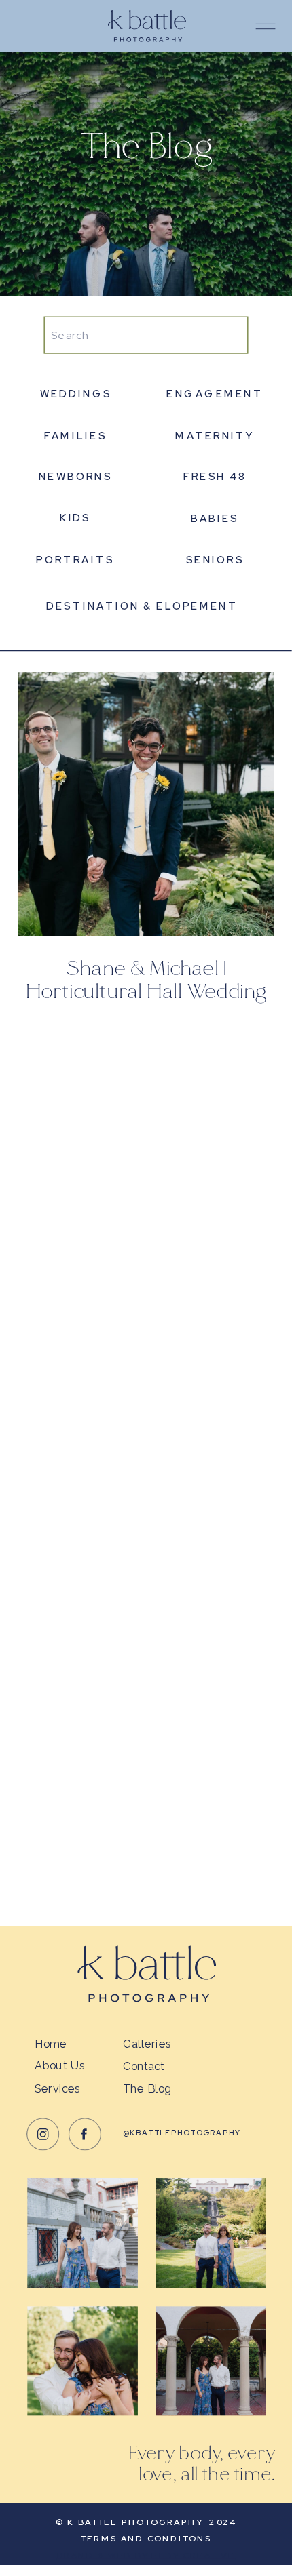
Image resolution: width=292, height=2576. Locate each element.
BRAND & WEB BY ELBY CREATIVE (146, 2555)
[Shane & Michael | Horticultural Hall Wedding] (146, 804)
